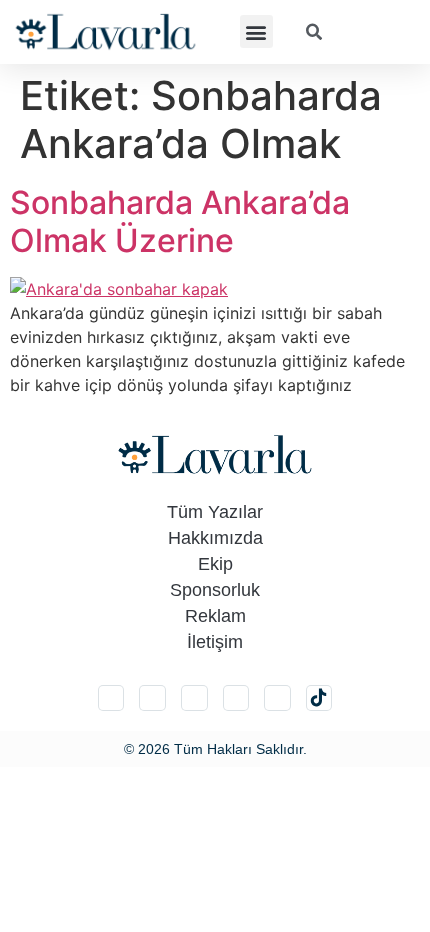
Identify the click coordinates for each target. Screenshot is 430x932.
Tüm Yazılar (215, 512)
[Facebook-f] (236, 698)
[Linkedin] (194, 698)
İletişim (215, 642)
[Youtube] (277, 698)
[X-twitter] (152, 698)
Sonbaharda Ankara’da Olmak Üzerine (180, 221)
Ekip (215, 564)
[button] (256, 31)
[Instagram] (111, 698)
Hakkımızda (215, 538)
